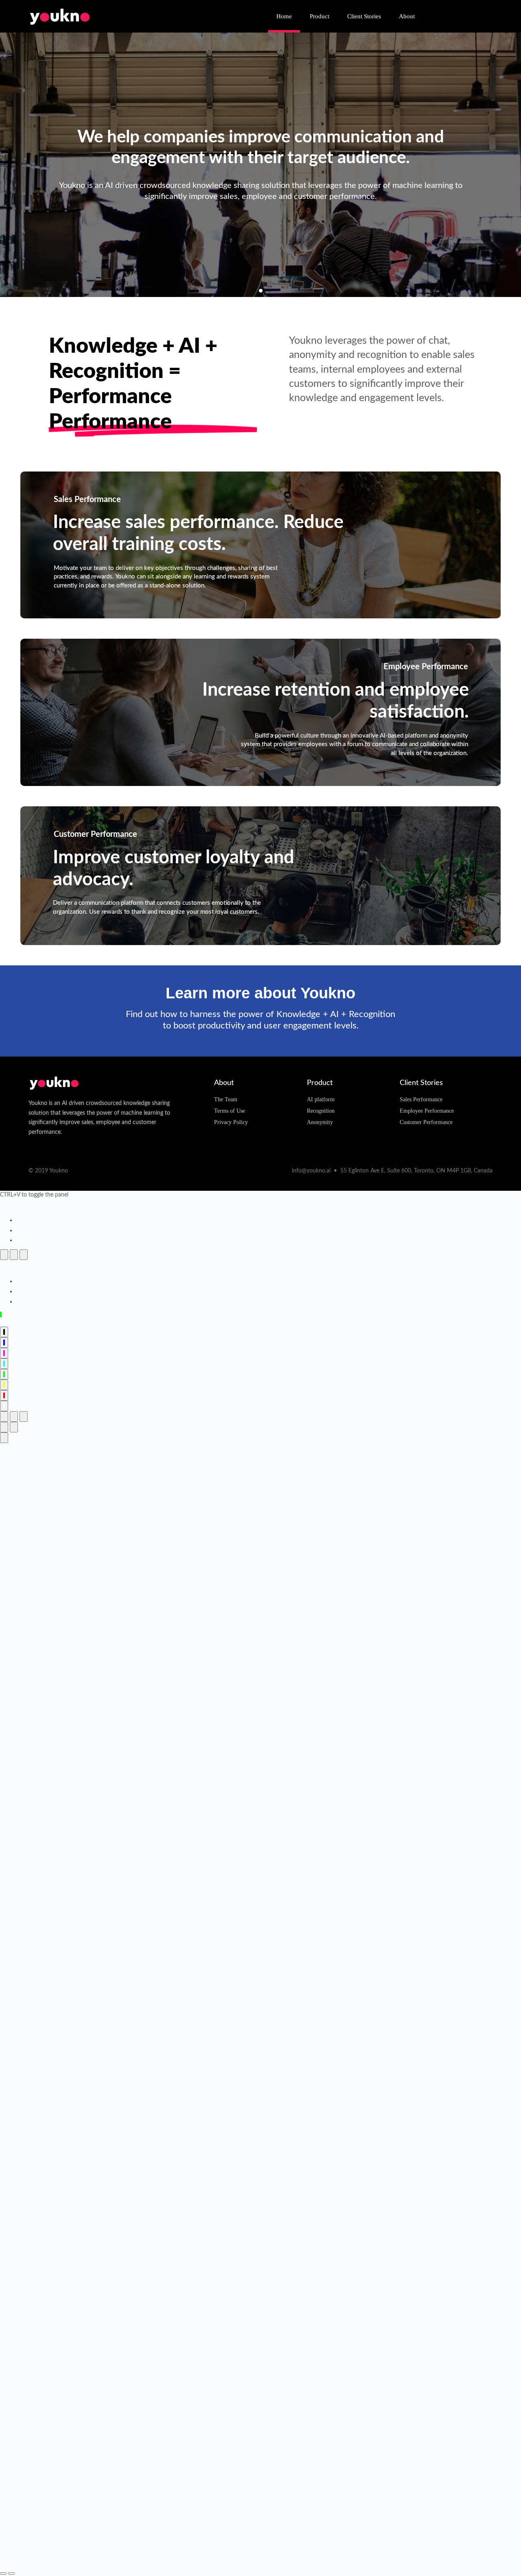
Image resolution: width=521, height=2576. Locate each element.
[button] (252, 291)
